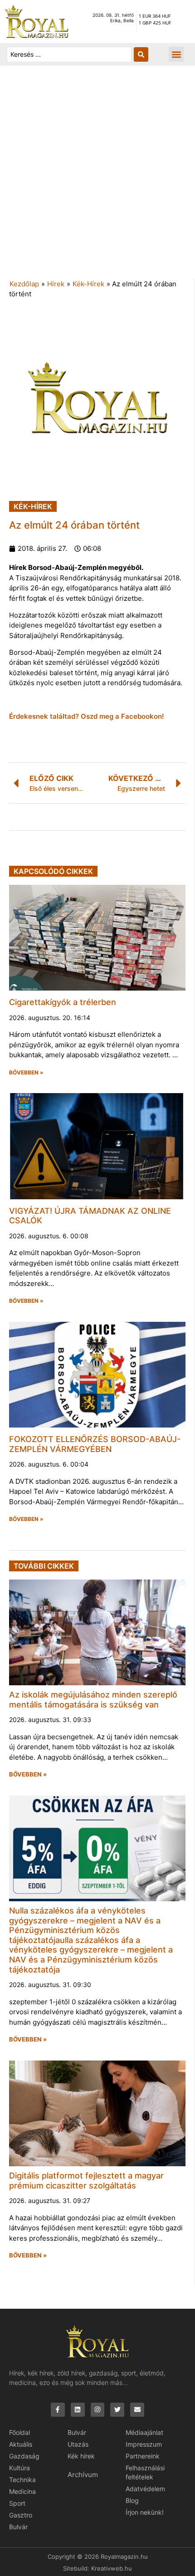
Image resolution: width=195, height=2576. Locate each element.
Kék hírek (81, 2456)
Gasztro (21, 2515)
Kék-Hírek (88, 284)
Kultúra (19, 2468)
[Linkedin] (78, 2410)
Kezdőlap (24, 284)
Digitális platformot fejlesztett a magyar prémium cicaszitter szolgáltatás (86, 2181)
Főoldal (19, 2432)
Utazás (78, 2444)
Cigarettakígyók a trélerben (63, 1002)
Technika (22, 2480)
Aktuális (21, 2444)
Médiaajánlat (144, 2432)
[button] (176, 54)
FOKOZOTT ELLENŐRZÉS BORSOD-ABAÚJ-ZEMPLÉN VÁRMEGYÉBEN (95, 1444)
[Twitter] (117, 2410)
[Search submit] (141, 54)
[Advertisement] (97, 177)
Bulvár (18, 2527)
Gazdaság (24, 2456)
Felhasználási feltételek (145, 2472)
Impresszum (144, 2444)
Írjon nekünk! (145, 2512)
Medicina (22, 2491)
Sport (17, 2503)
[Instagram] (98, 2410)
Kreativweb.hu (112, 2568)
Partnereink (143, 2456)
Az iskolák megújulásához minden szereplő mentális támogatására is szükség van (93, 1700)
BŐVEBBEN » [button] (26, 1073)
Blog (132, 2500)
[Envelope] (137, 2410)
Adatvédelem (145, 2489)
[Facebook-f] (58, 2410)
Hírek (56, 284)
